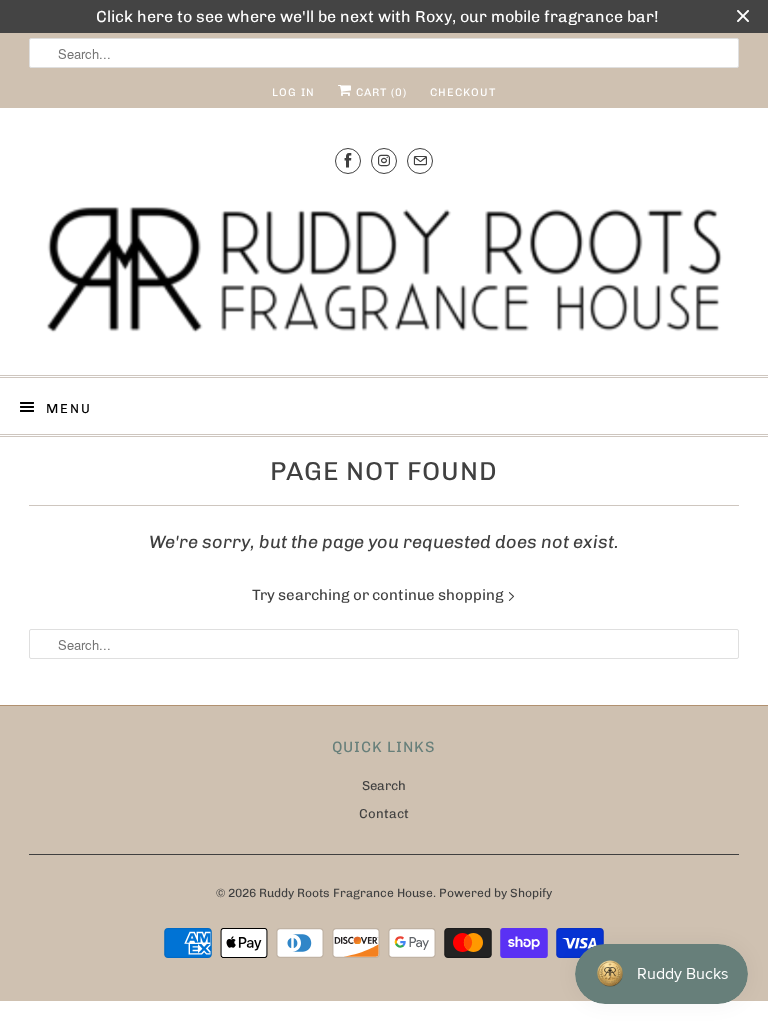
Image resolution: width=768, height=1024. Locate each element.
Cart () (379, 92)
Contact (384, 813)
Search (384, 785)
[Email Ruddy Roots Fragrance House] (420, 160)
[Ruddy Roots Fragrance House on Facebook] (348, 160)
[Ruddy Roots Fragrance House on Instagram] (384, 160)
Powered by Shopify (495, 893)
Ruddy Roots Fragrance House (346, 893)
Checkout (463, 92)
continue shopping (439, 595)
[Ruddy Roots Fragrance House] (384, 271)
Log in (293, 92)
